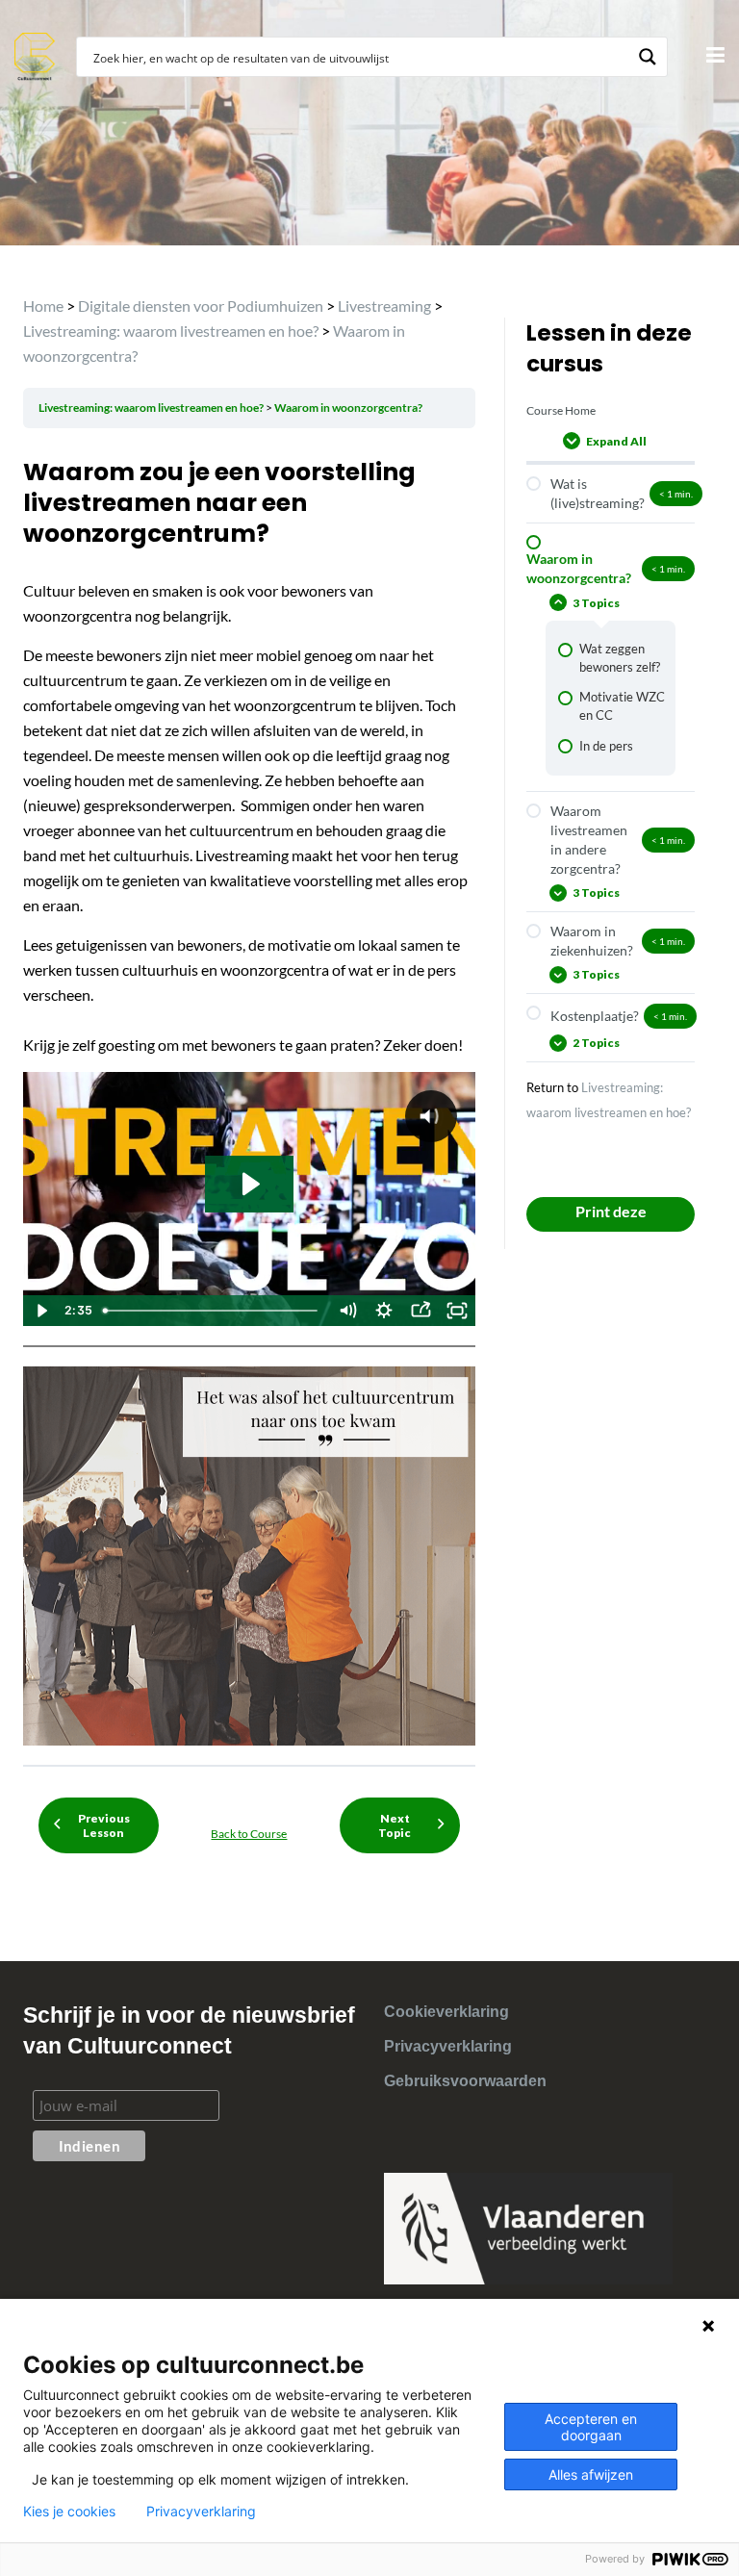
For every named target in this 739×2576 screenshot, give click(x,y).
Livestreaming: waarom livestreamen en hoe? (152, 408)
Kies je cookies (69, 2512)
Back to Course (249, 1834)
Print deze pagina (611, 1217)
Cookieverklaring (446, 2012)
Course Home (561, 410)
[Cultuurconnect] (35, 54)
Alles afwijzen (591, 2474)
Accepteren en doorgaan (591, 2427)
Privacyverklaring (448, 2046)
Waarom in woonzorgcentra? (348, 408)
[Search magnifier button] (648, 57)
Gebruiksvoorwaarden (465, 2081)
